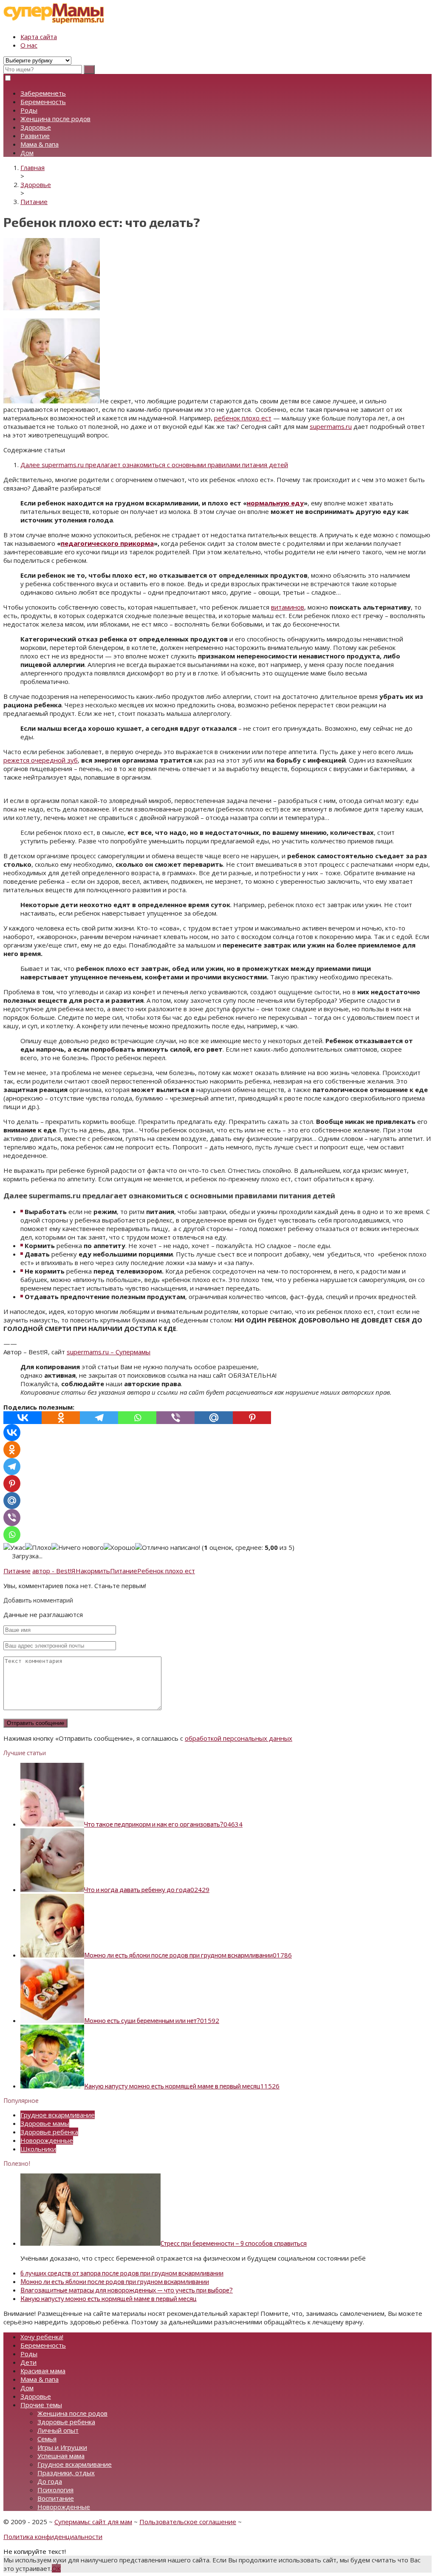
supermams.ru (331, 426)
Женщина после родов (55, 119)
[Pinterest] (252, 1418)
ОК (56, 2568)
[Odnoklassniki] (61, 1418)
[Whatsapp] (137, 1418)
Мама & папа (40, 144)
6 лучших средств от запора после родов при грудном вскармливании (122, 2273)
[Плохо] (38, 1547)
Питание (17, 1571)
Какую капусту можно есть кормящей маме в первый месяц (109, 2298)
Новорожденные (47, 2140)
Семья (47, 2439)
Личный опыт (58, 2430)
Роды (29, 110)
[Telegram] (99, 1418)
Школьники (38, 2149)
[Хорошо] (119, 1547)
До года (50, 2481)
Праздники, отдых (66, 2473)
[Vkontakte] (23, 1418)
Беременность (43, 102)
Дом (27, 153)
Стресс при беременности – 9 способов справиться (234, 2243)
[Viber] (175, 1418)
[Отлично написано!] (168, 1547)
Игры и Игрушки (62, 2447)
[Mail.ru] (214, 1418)
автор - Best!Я (54, 1571)
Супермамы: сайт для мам (93, 2522)
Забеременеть (43, 93)
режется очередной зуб (41, 760)
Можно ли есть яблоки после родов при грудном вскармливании (115, 2281)
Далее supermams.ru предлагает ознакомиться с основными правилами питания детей (154, 465)
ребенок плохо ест (243, 418)
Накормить (93, 1571)
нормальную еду (275, 503)
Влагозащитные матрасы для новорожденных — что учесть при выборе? (127, 2290)
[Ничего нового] (78, 1547)
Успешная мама (61, 2456)
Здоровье (36, 127)
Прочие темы (41, 2405)
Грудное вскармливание (58, 2115)
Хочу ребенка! (42, 2337)
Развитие (35, 136)
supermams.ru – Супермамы (109, 1352)
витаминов (288, 607)
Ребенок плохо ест (166, 1571)
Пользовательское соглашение (188, 2522)
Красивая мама (43, 2371)
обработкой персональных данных (239, 1738)
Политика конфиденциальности (53, 2536)
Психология (55, 2490)
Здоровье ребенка (49, 2132)
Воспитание (56, 2498)
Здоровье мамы (45, 2123)
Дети (28, 2362)
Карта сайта (39, 37)
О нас (29, 45)
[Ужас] (14, 1547)
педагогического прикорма (107, 543)
